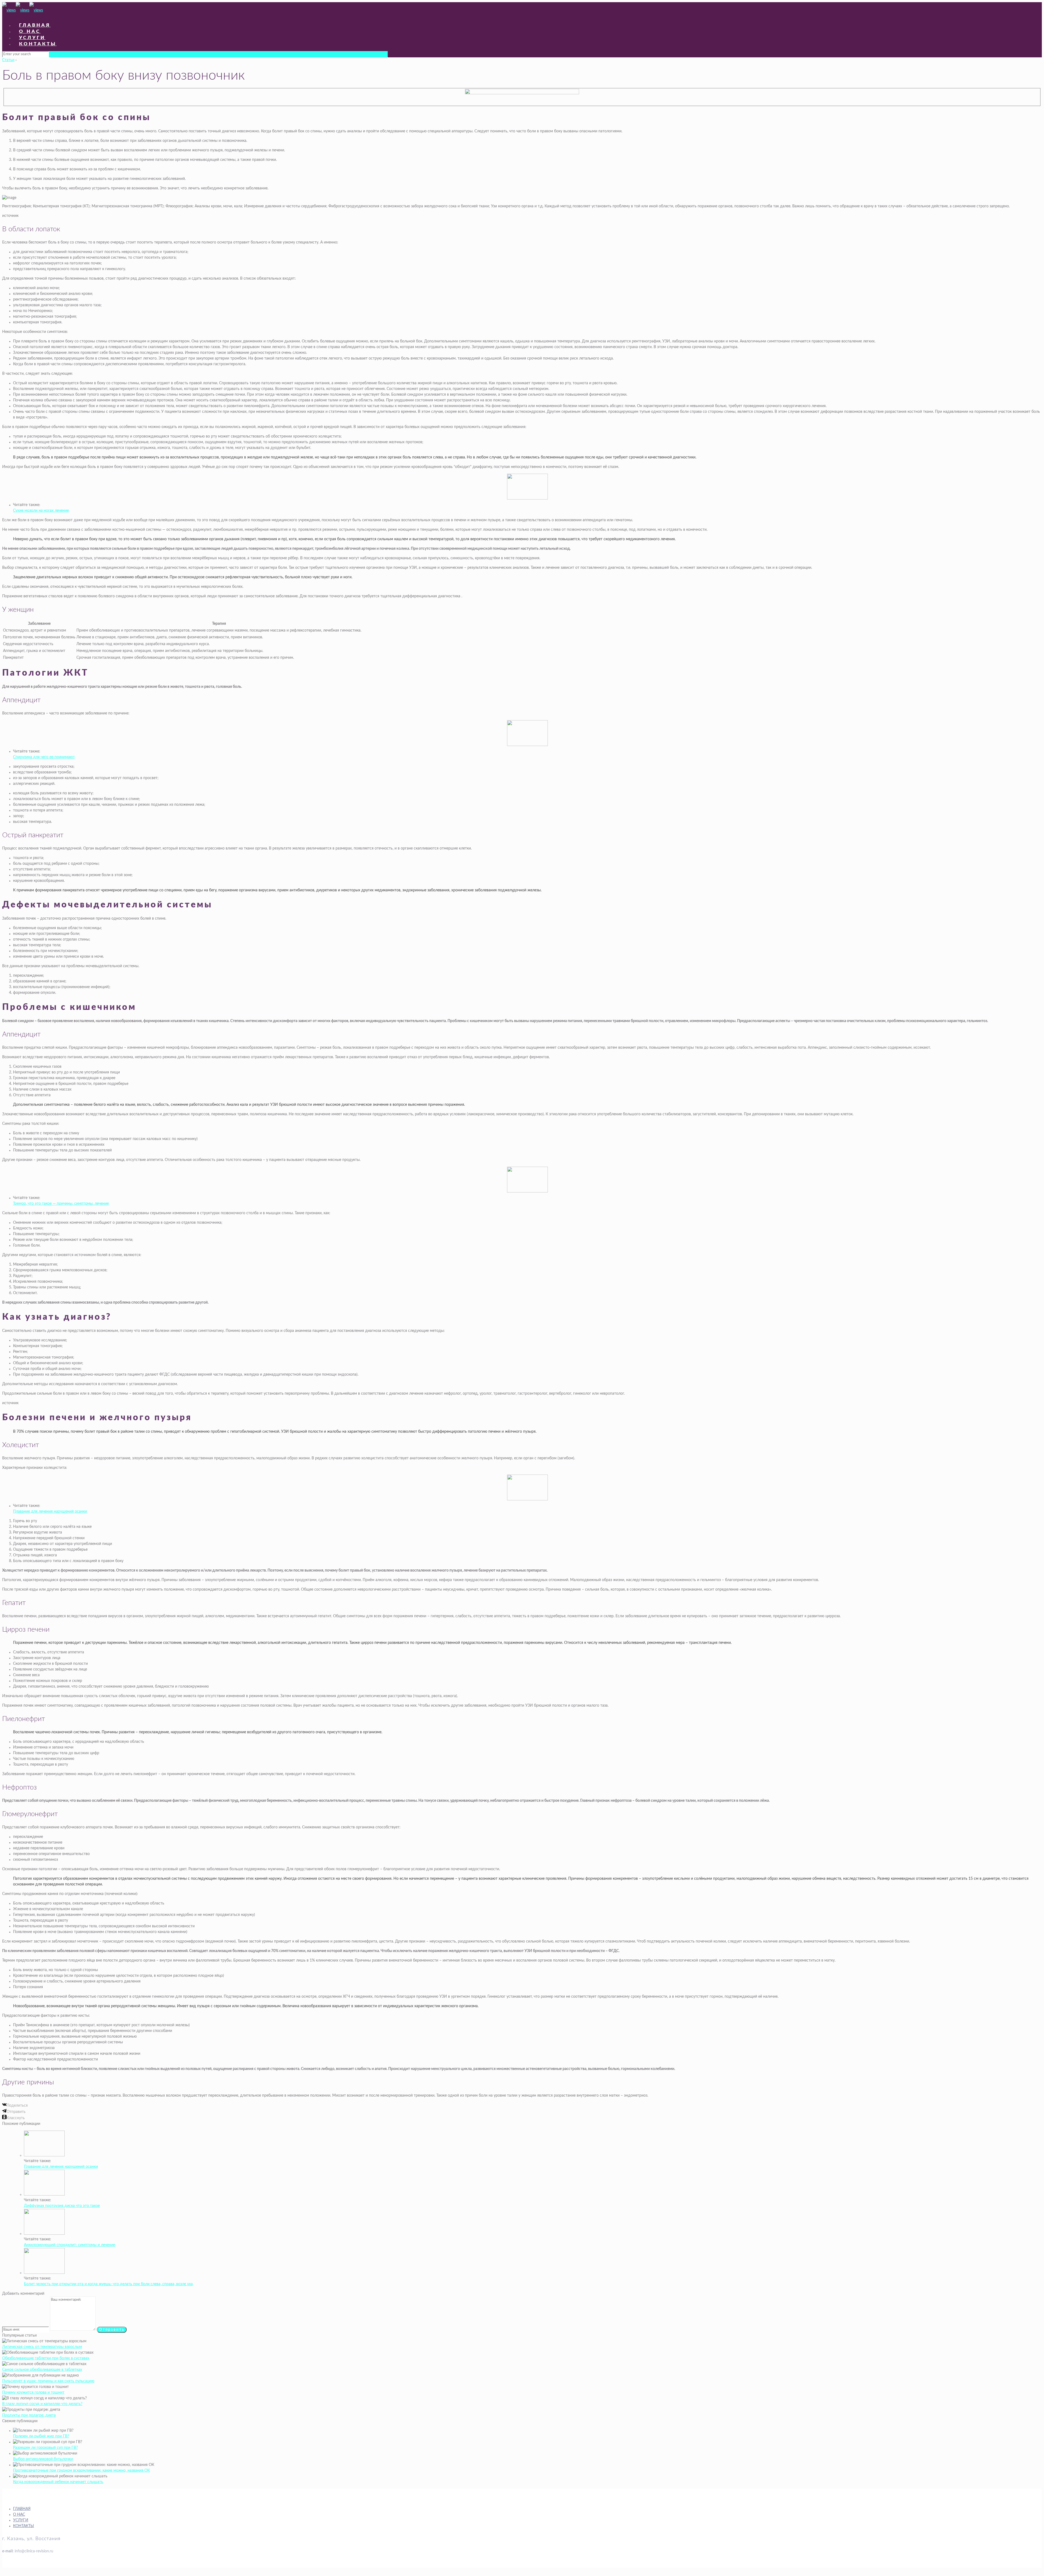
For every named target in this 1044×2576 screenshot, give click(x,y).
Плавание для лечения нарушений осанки (50, 1512)
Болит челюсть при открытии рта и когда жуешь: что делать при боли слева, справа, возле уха (108, 2284)
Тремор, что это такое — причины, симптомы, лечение (61, 1204)
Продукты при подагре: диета (29, 2415)
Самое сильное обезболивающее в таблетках (42, 2370)
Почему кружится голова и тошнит (33, 2393)
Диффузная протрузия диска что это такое (62, 2206)
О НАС (19, 2515)
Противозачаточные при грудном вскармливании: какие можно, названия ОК (81, 2471)
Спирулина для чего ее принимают (44, 757)
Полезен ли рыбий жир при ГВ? (41, 2436)
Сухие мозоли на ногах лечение (41, 511)
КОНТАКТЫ (24, 2526)
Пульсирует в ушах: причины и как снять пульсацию (48, 2381)
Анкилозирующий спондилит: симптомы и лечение (69, 2245)
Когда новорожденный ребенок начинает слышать (58, 2482)
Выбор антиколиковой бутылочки (43, 2459)
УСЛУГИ (21, 2520)
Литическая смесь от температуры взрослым (42, 2347)
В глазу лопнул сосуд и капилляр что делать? (42, 2404)
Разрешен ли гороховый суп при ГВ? (45, 2448)
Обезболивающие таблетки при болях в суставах (46, 2358)
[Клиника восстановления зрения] (23, 10)
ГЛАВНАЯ (22, 2509)
